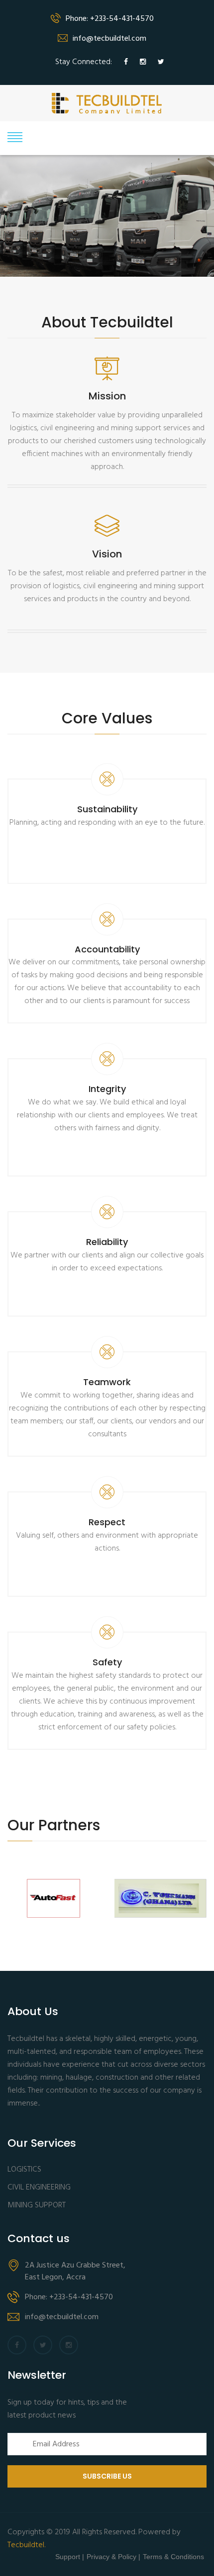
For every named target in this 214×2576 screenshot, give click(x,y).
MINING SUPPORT (37, 2206)
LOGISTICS (24, 2170)
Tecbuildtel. (26, 2545)
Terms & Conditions (173, 2557)
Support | (70, 2557)
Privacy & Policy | (113, 2557)
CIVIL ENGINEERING (39, 2188)
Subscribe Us (107, 2476)
